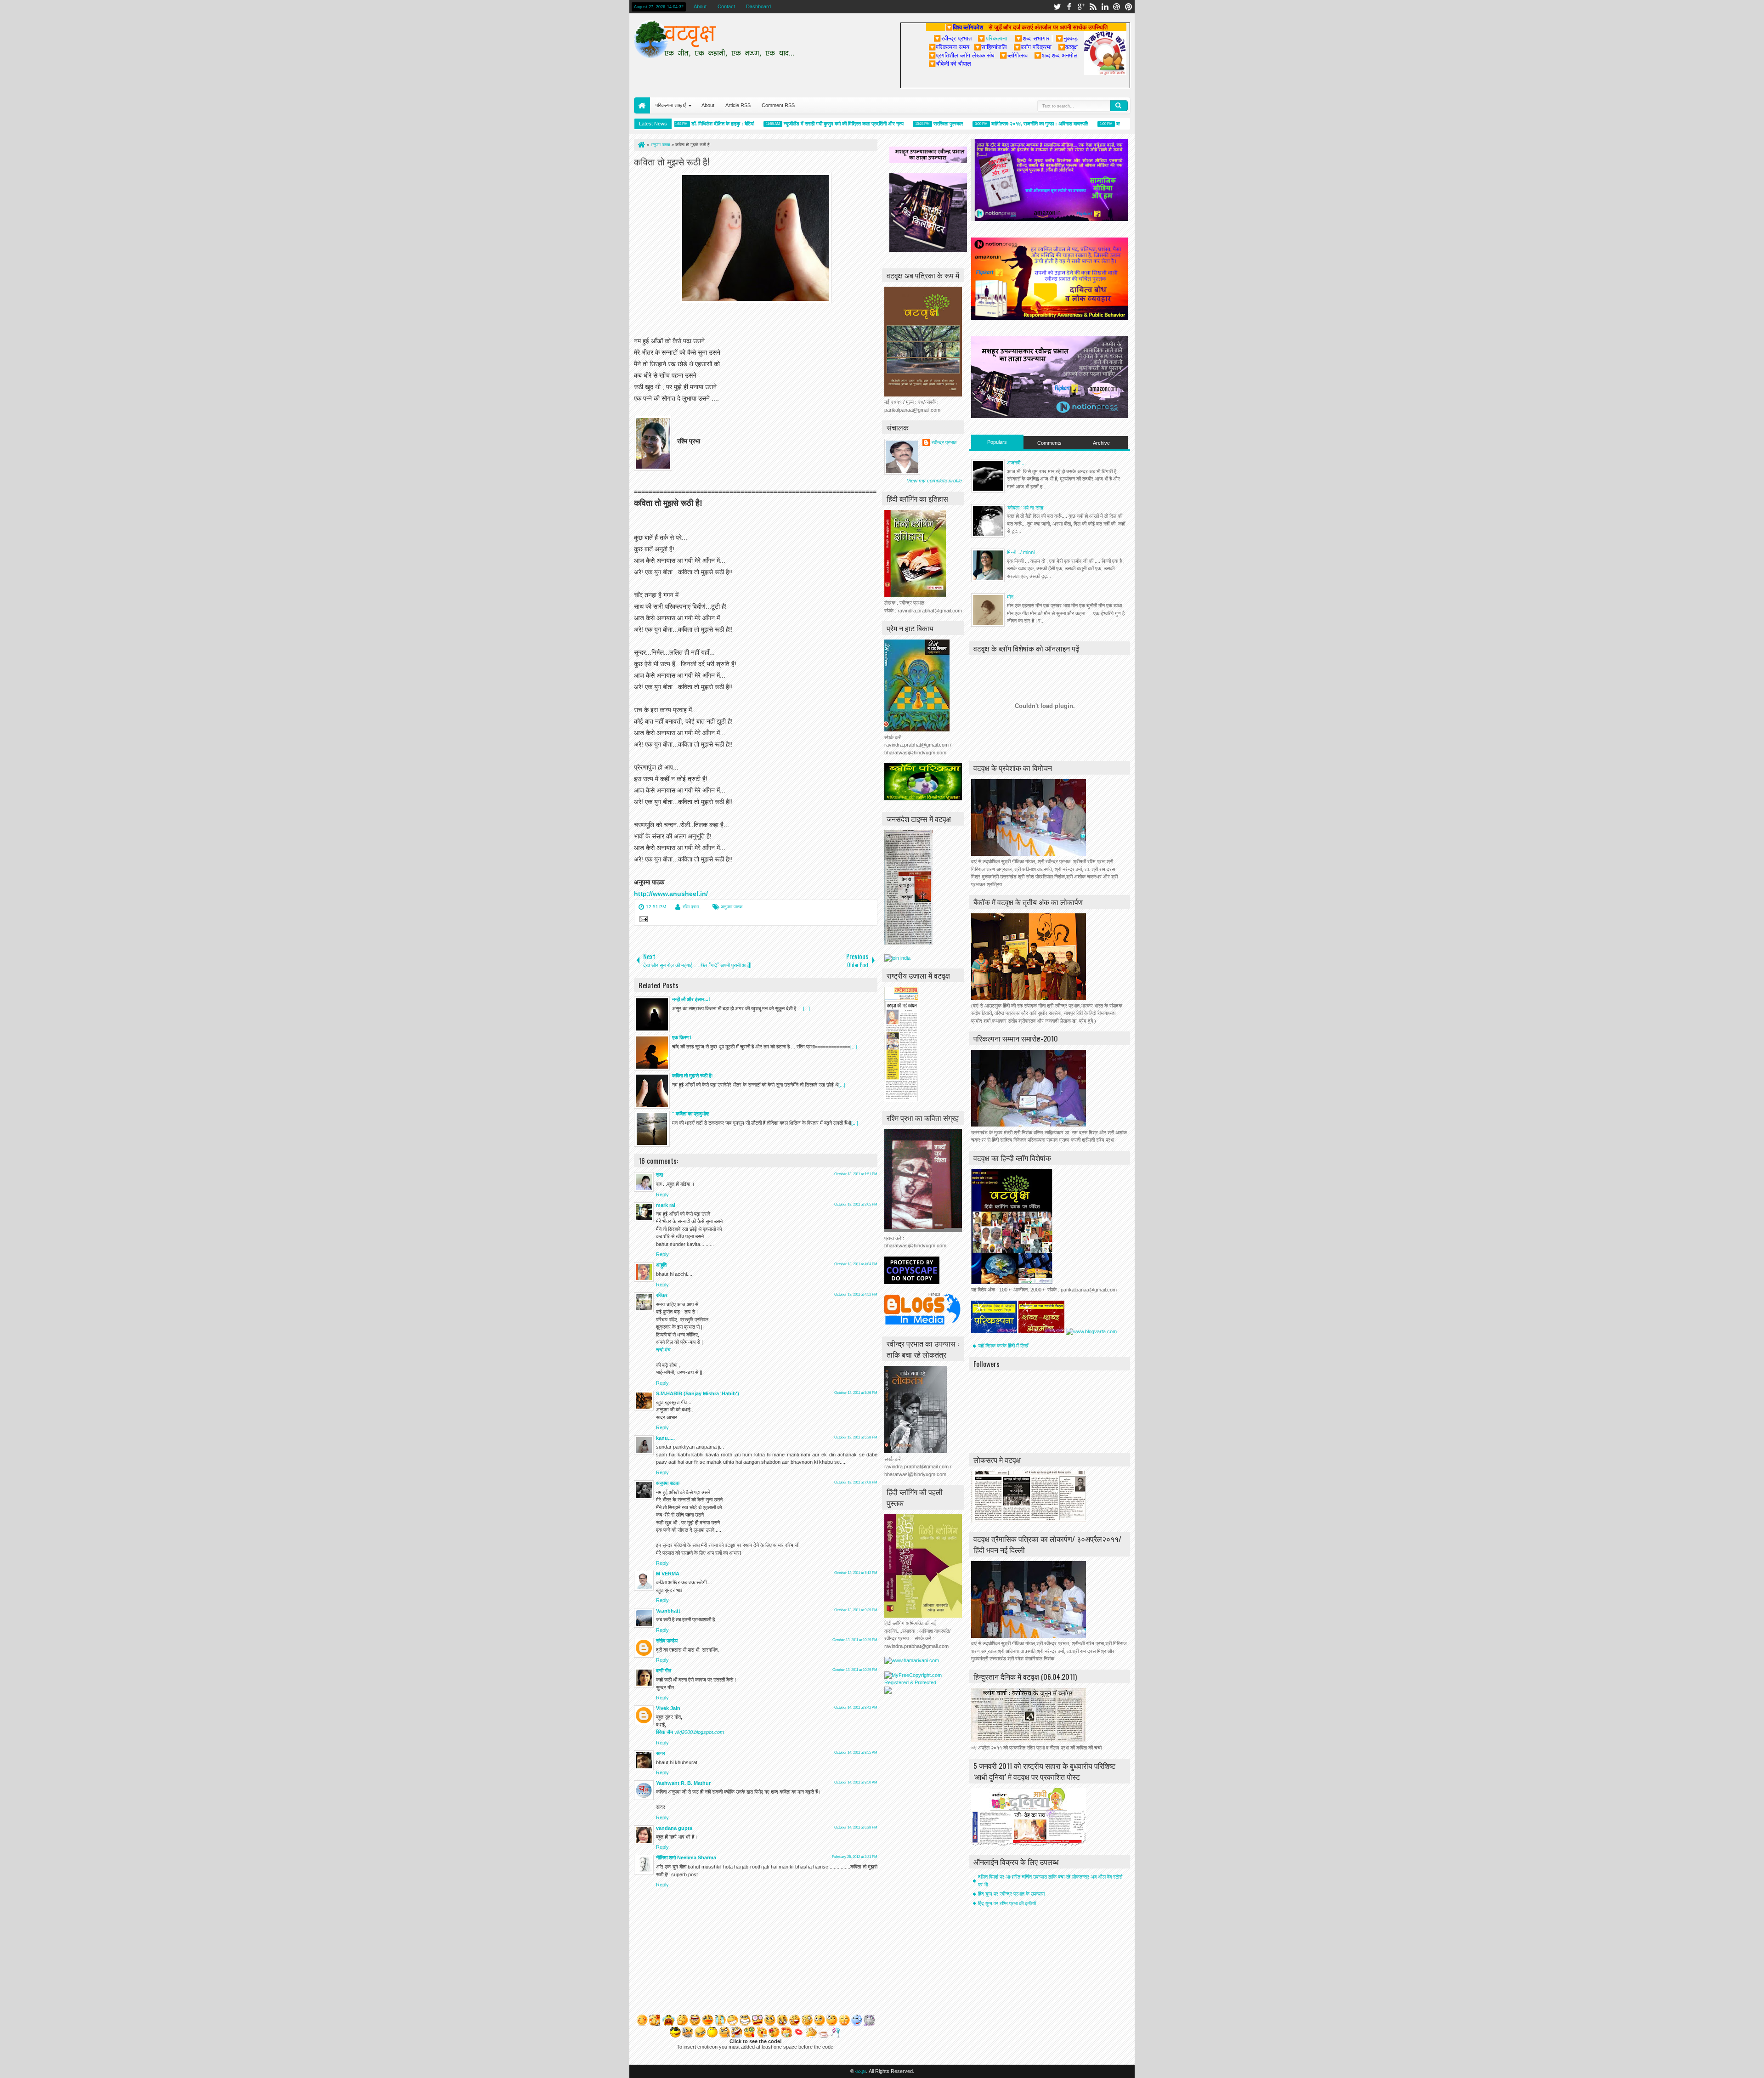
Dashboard (758, 6)
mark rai (666, 1205)
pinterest (1129, 7)
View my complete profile (934, 481)
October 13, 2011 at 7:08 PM (856, 1482)
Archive (1101, 443)
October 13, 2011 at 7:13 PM (856, 1573)
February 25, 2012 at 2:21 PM (855, 1857)
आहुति (661, 1265)
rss (1093, 7)
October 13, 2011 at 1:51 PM (856, 1174)
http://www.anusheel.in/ (671, 894)
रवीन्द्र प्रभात (944, 442)
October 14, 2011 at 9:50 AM (856, 1782)
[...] (806, 1008)
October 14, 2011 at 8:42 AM (856, 1707)
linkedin (1105, 7)
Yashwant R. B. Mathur (683, 1783)
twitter (1057, 7)
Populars (997, 442)
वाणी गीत (664, 1670)
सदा (659, 1175)
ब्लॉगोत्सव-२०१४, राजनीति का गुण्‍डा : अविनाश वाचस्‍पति (986, 124)
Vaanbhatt (668, 1611)
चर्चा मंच (663, 1350)
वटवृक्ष (861, 2071)
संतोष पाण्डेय (667, 1641)
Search (1119, 106)
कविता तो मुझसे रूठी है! (672, 161)
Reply (662, 1195)
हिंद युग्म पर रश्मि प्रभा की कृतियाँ (1007, 1903)
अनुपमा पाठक (732, 907)
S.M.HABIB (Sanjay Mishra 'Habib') (698, 1393)
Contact (726, 6)
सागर (661, 1753)
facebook (1069, 7)
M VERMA (668, 1574)
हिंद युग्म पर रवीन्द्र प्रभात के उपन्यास (1011, 1894)
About (700, 6)
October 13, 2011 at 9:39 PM (856, 1610)
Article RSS (738, 105)
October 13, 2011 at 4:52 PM (856, 1294)
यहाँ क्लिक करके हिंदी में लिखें (1003, 1346)
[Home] (641, 145)
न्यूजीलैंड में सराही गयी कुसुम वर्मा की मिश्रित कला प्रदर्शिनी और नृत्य (790, 124)
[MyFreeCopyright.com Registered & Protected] (923, 1682)
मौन (1010, 597)
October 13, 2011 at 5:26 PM (856, 1393)
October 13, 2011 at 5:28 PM (856, 1437)
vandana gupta (674, 1828)
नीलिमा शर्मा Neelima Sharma (686, 1857)
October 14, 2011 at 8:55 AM (856, 1752)
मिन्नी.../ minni (1021, 552)
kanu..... (665, 1438)
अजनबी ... (1016, 463)
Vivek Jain (668, 1708)
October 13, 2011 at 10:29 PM (855, 1640)
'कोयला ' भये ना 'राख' (1026, 508)
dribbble (1117, 7)
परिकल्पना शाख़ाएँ (671, 105)
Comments (1049, 443)
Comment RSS (778, 105)
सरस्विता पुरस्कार (895, 124)
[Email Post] (642, 920)
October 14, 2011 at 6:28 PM (856, 1827)
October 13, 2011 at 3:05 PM (856, 1204)
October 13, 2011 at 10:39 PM (855, 1670)
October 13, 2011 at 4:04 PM (856, 1264)
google (1081, 7)
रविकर (662, 1295)
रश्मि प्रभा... (693, 907)
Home (642, 105)
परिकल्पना (992, 38)
